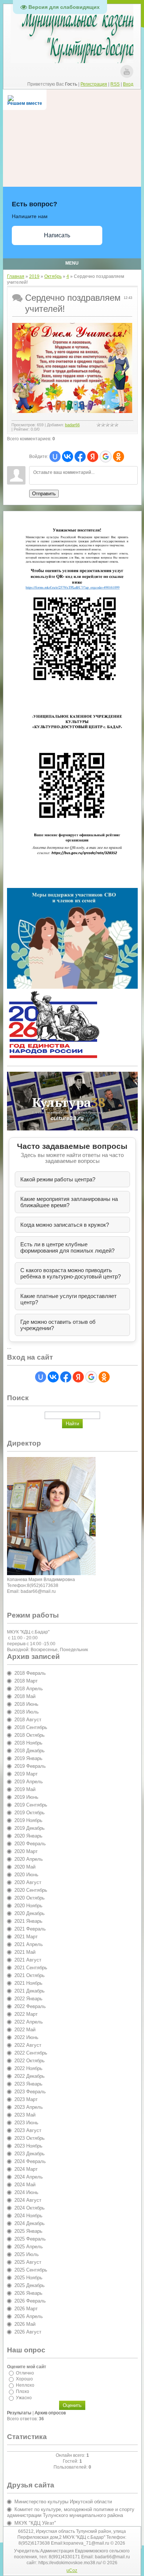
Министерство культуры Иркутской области (63, 2502)
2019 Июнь (26, 1797)
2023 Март (26, 2099)
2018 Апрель (29, 1689)
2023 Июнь (26, 2123)
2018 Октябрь (30, 1735)
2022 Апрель (29, 2022)
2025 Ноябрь (28, 2278)
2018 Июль (27, 1712)
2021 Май (25, 1952)
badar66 (72, 425)
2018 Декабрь (30, 1751)
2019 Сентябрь (31, 1805)
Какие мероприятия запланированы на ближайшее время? (69, 1202)
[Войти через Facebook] (80, 457)
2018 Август (28, 1720)
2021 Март (26, 1937)
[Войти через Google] (106, 457)
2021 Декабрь (30, 1991)
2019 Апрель (29, 1782)
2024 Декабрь (30, 2223)
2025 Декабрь (30, 2285)
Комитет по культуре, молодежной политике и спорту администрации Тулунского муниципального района (71, 2512)
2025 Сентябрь (31, 2270)
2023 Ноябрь (28, 2146)
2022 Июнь (26, 2037)
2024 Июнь (26, 2192)
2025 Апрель (29, 2247)
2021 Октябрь (30, 1975)
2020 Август (28, 1882)
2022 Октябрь (30, 2061)
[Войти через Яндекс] (93, 457)
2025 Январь (28, 2231)
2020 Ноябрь (28, 1906)
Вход (128, 84)
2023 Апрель (29, 2107)
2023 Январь (28, 2084)
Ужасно (24, 2398)
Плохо (23, 2391)
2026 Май (25, 2324)
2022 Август (28, 2045)
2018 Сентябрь (31, 1727)
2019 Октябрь (30, 1813)
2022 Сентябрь (31, 2053)
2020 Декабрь (30, 1913)
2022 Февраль (30, 2006)
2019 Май (25, 1789)
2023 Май (25, 2115)
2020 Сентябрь (31, 1890)
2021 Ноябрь (28, 1983)
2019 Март (26, 1774)
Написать (57, 235)
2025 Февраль (30, 2239)
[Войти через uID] (55, 457)
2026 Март (26, 2309)
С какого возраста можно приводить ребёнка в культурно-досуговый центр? (71, 1273)
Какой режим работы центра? (58, 1179)
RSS (115, 84)
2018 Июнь (26, 1704)
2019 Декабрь (30, 1828)
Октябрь (53, 276)
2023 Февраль (30, 2092)
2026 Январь (28, 2293)
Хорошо (24, 2379)
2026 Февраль (30, 2301)
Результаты (19, 2413)
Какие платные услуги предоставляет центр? (68, 1299)
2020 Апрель (29, 1859)
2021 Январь (28, 1921)
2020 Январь (28, 1836)
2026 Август (28, 2332)
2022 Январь (28, 1999)
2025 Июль (27, 2254)
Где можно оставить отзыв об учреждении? (58, 1325)
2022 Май (25, 2030)
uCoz (72, 2570)
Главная (16, 276)
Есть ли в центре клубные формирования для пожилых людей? (67, 1247)
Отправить (44, 494)
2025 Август (28, 2262)
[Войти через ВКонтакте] (68, 457)
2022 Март (26, 2014)
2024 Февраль (30, 2161)
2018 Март (26, 1681)
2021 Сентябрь (31, 1968)
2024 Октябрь (30, 2208)
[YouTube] (127, 71)
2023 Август (28, 2130)
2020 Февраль (30, 1844)
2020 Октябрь (30, 1898)
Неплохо (25, 2385)
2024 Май (25, 2185)
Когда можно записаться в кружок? (65, 1225)
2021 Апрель (29, 1944)
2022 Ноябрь (28, 2068)
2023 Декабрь (30, 2154)
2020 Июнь (26, 1875)
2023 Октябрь (30, 2138)
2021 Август (28, 1960)
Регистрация (94, 84)
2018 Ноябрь (28, 1743)
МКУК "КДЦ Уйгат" (35, 2523)
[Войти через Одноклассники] (119, 457)
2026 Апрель (29, 2316)
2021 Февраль (30, 1929)
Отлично (25, 2373)
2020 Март (26, 1851)
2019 (34, 276)
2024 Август (28, 2200)
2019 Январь (28, 1758)
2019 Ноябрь (28, 1820)
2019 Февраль (30, 1766)
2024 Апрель (29, 2177)
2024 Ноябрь (28, 2216)
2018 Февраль (30, 1673)
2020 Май (25, 1867)
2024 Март (26, 2169)
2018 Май (25, 1696)
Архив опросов (50, 2413)
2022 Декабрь (30, 2076)
